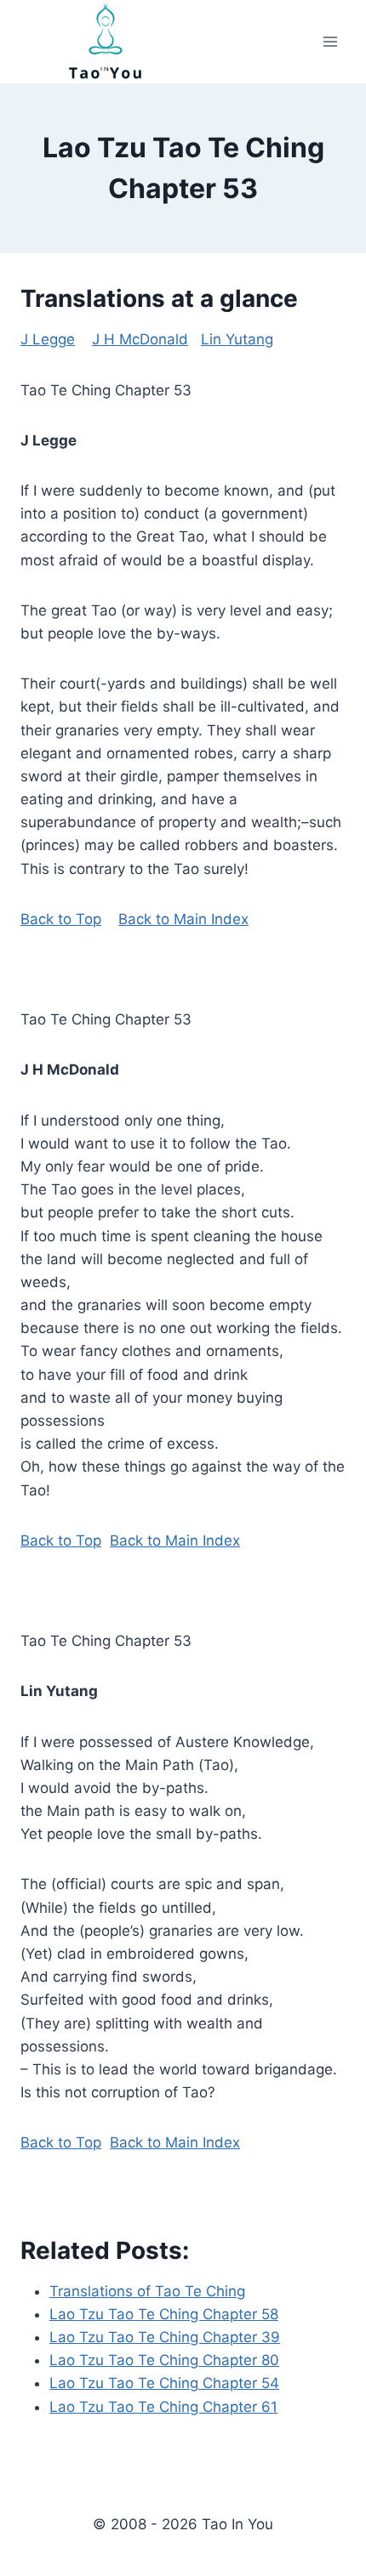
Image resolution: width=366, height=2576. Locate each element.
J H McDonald (140, 339)
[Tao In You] (106, 42)
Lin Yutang (237, 339)
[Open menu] (330, 42)
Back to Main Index (183, 919)
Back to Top (61, 919)
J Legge (48, 339)
